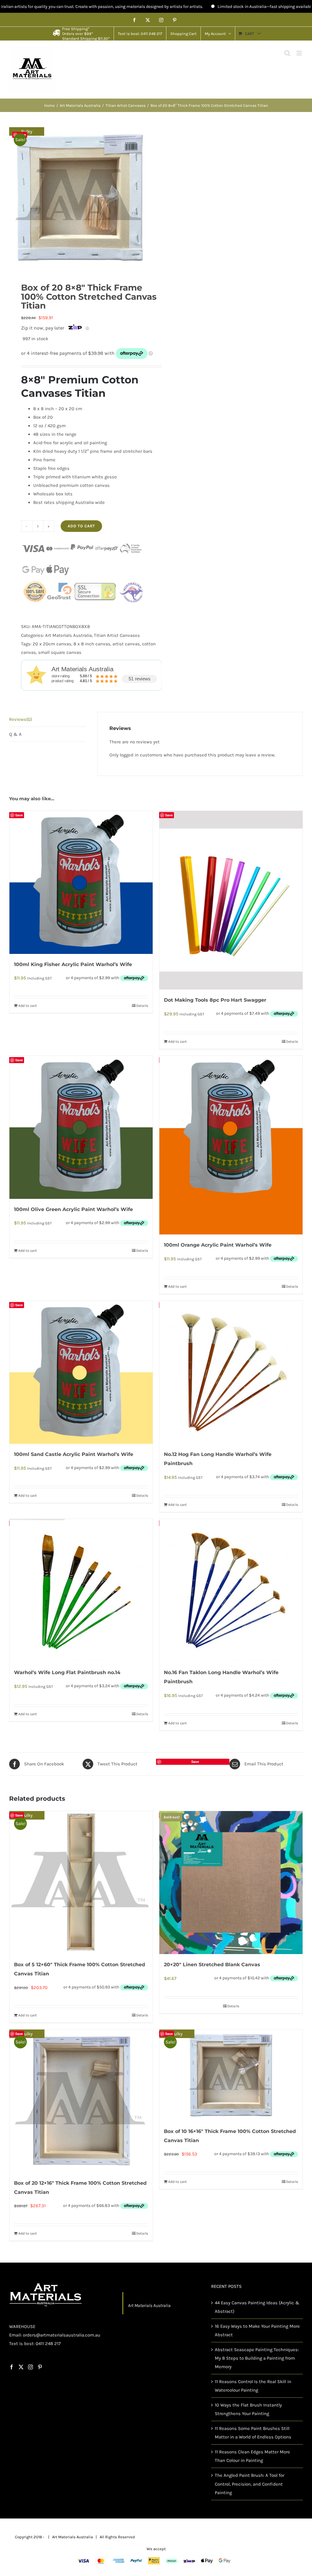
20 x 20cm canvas (52, 644)
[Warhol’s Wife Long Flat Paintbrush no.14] (81, 1590)
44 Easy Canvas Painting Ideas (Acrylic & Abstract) (257, 2307)
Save (22, 135)
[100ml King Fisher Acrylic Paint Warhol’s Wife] (81, 882)
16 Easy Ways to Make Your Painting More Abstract (257, 2330)
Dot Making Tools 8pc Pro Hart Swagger (215, 1000)
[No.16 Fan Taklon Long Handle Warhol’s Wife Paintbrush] (231, 1590)
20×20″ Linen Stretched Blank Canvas (212, 1965)
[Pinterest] (40, 2367)
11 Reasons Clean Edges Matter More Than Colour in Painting (252, 2456)
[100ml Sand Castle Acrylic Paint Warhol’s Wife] (81, 1372)
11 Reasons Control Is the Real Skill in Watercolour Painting (253, 2386)
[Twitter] (21, 2367)
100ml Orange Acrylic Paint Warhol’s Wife (218, 1245)
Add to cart (81, 526)
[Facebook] (12, 2367)
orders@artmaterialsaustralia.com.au (62, 2335)
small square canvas (60, 652)
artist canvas (126, 644)
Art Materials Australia (68, 635)
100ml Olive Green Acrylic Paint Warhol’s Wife (73, 1209)
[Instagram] (30, 2367)
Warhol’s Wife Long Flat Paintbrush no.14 (67, 1672)
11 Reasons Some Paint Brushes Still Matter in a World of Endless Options (253, 2433)
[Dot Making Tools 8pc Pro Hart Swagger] (231, 900)
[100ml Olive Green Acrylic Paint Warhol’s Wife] (81, 1127)
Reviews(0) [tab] (21, 719)
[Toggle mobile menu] (300, 53)
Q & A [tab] (15, 734)
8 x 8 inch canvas (92, 644)
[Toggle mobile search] (287, 53)
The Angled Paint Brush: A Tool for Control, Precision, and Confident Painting (250, 2484)
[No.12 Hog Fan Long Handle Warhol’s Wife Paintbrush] (231, 1372)
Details (142, 1006)
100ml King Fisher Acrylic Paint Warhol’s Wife (73, 964)
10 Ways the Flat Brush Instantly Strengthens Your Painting (248, 2409)
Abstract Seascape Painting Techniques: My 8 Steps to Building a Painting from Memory (257, 2358)
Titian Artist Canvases (117, 635)
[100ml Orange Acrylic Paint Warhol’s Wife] (231, 1145)
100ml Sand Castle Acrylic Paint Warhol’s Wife (74, 1454)
